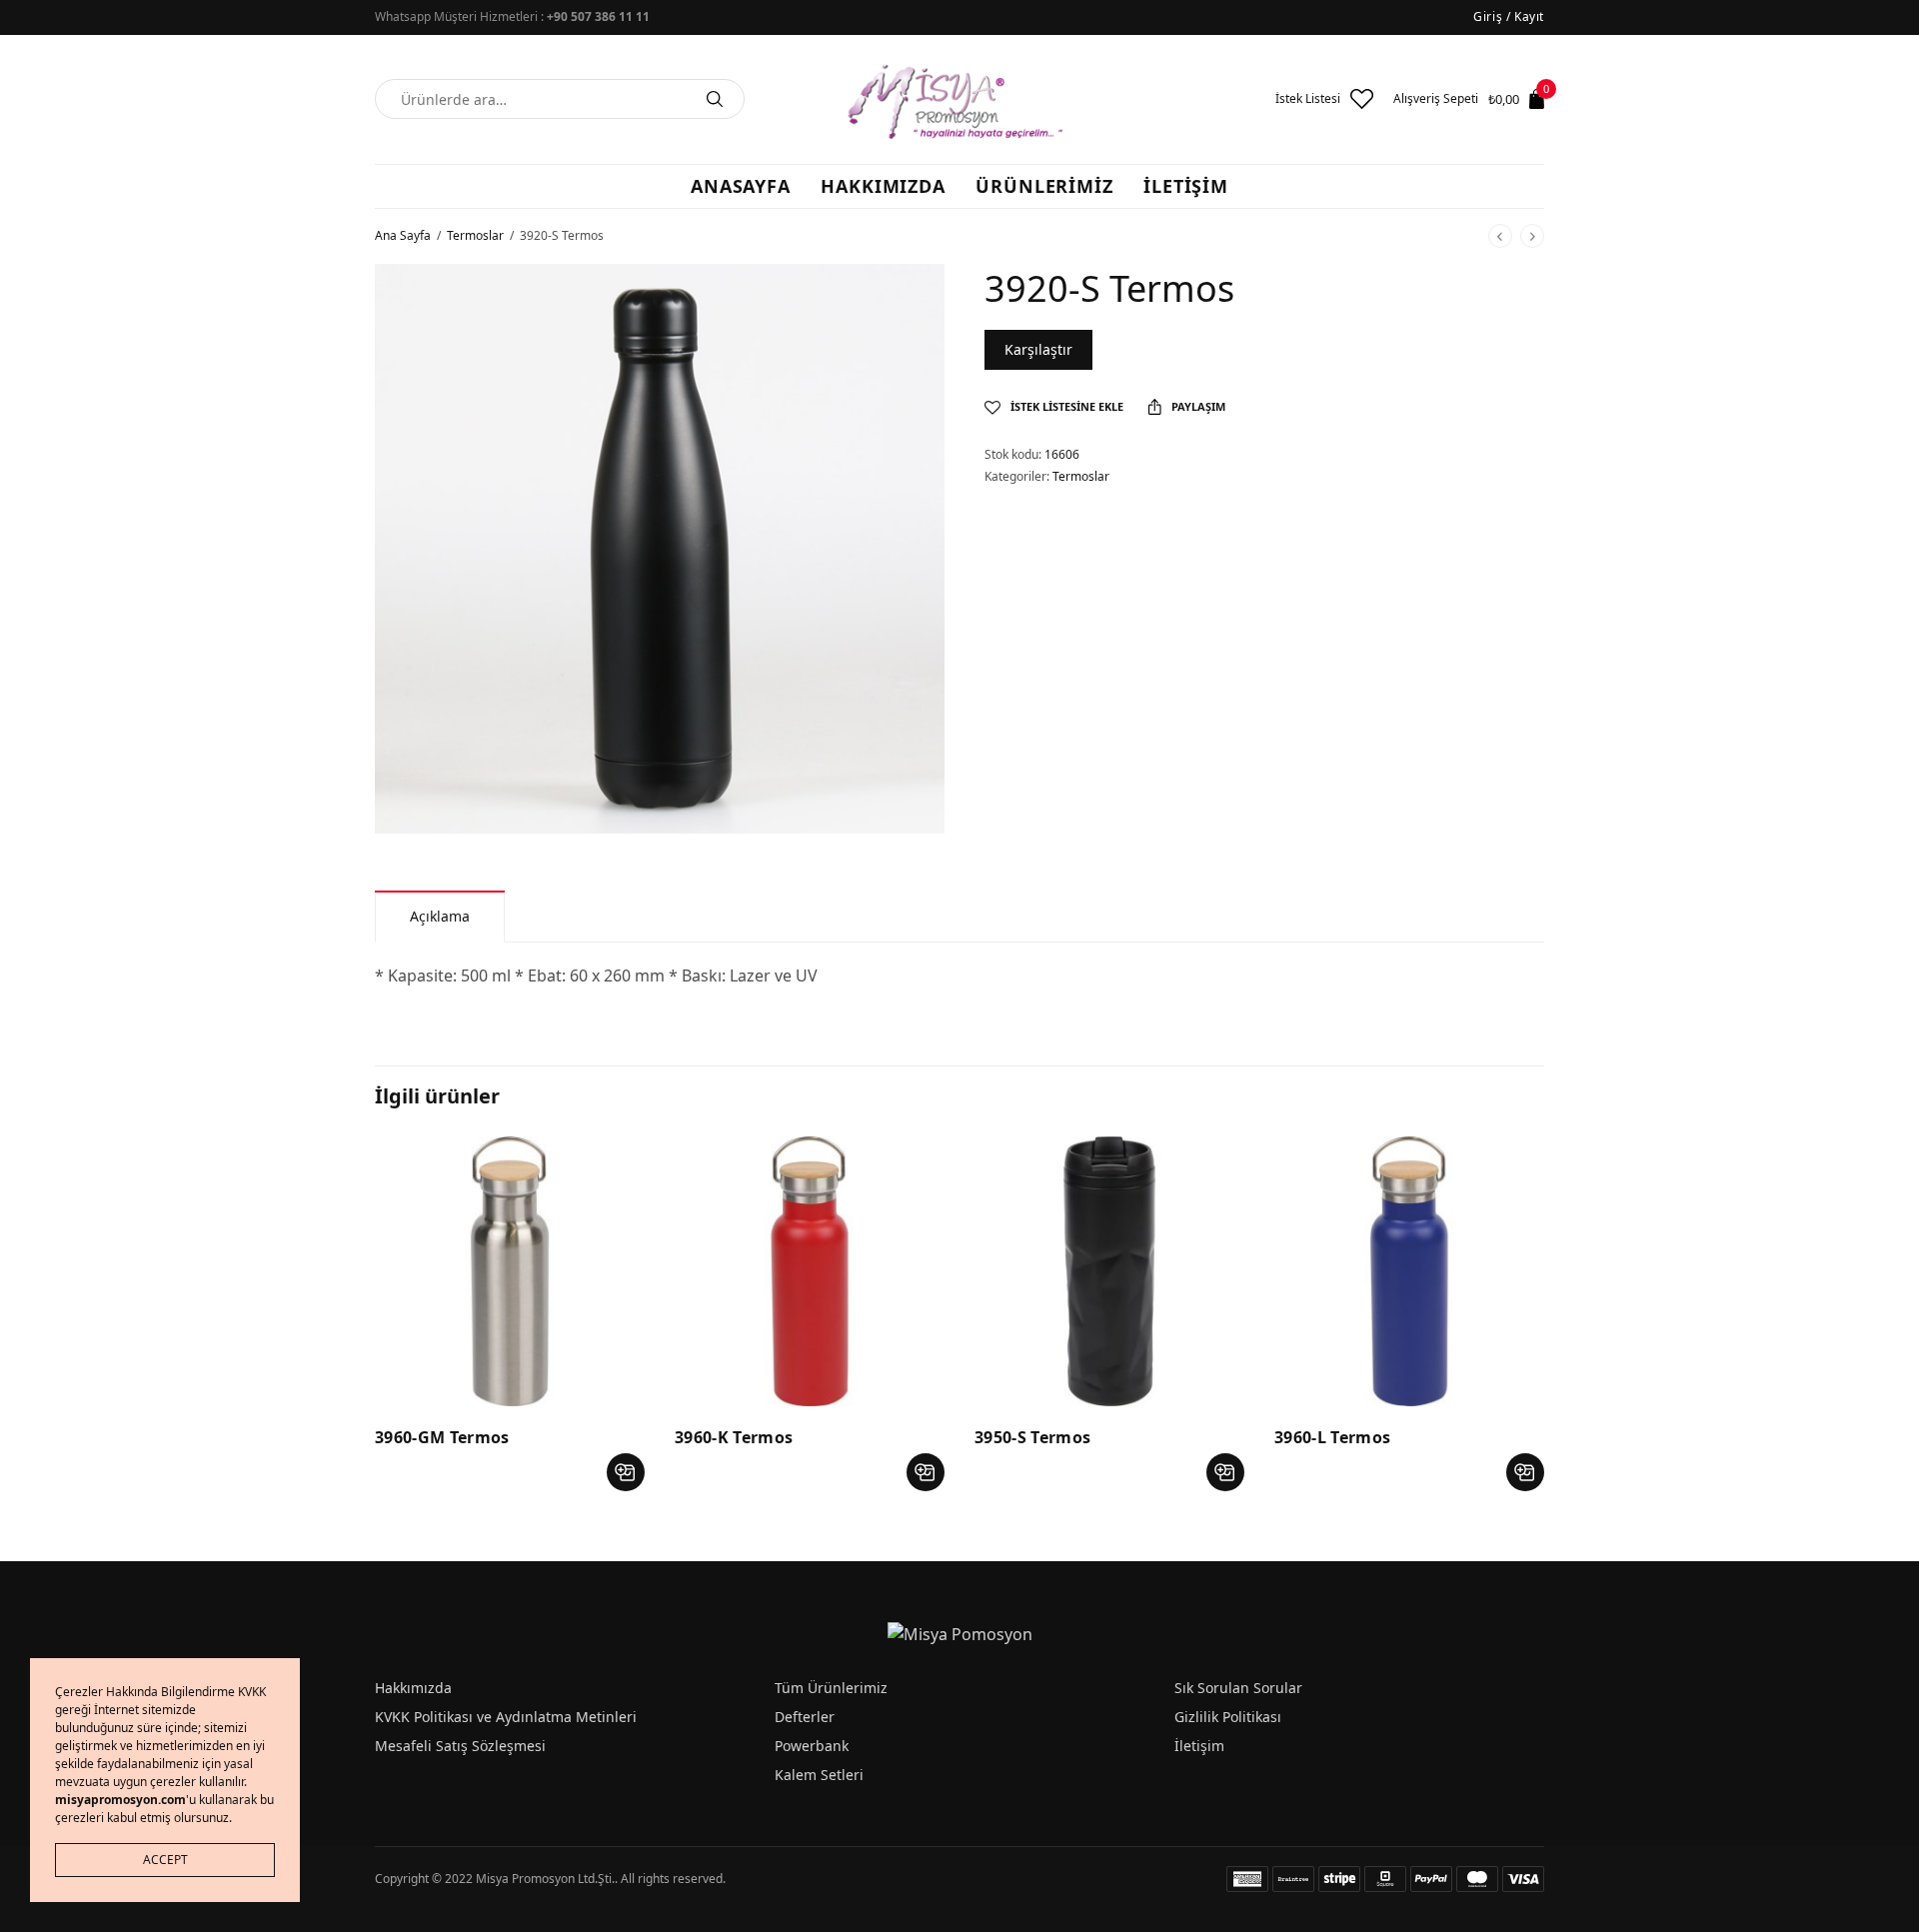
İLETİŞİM (1186, 186)
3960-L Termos (1332, 1437)
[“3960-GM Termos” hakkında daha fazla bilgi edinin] (626, 1472)
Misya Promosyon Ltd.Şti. (545, 1879)
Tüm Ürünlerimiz (831, 1688)
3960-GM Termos (442, 1437)
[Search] (715, 99)
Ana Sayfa (403, 235)
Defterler (805, 1717)
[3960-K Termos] (810, 1271)
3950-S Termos (1032, 1437)
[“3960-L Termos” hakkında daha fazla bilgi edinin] (1525, 1472)
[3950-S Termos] (1109, 1271)
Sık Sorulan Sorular (1238, 1688)
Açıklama (440, 916)
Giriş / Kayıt (1509, 16)
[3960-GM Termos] (510, 1271)
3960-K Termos (734, 1437)
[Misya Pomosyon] (959, 99)
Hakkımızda (413, 1688)
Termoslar (475, 235)
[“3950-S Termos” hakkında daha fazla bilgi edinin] (1225, 1472)
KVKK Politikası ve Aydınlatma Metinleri (506, 1717)
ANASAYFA (741, 186)
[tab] (440, 916)
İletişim (1199, 1746)
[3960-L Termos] (1409, 1271)
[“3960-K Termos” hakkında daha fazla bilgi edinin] (926, 1472)
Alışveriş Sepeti (1436, 99)
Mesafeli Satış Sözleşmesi (460, 1746)
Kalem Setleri (819, 1775)
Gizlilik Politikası (1228, 1717)
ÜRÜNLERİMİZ (1044, 186)
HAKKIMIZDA (883, 186)
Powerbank (812, 1746)
